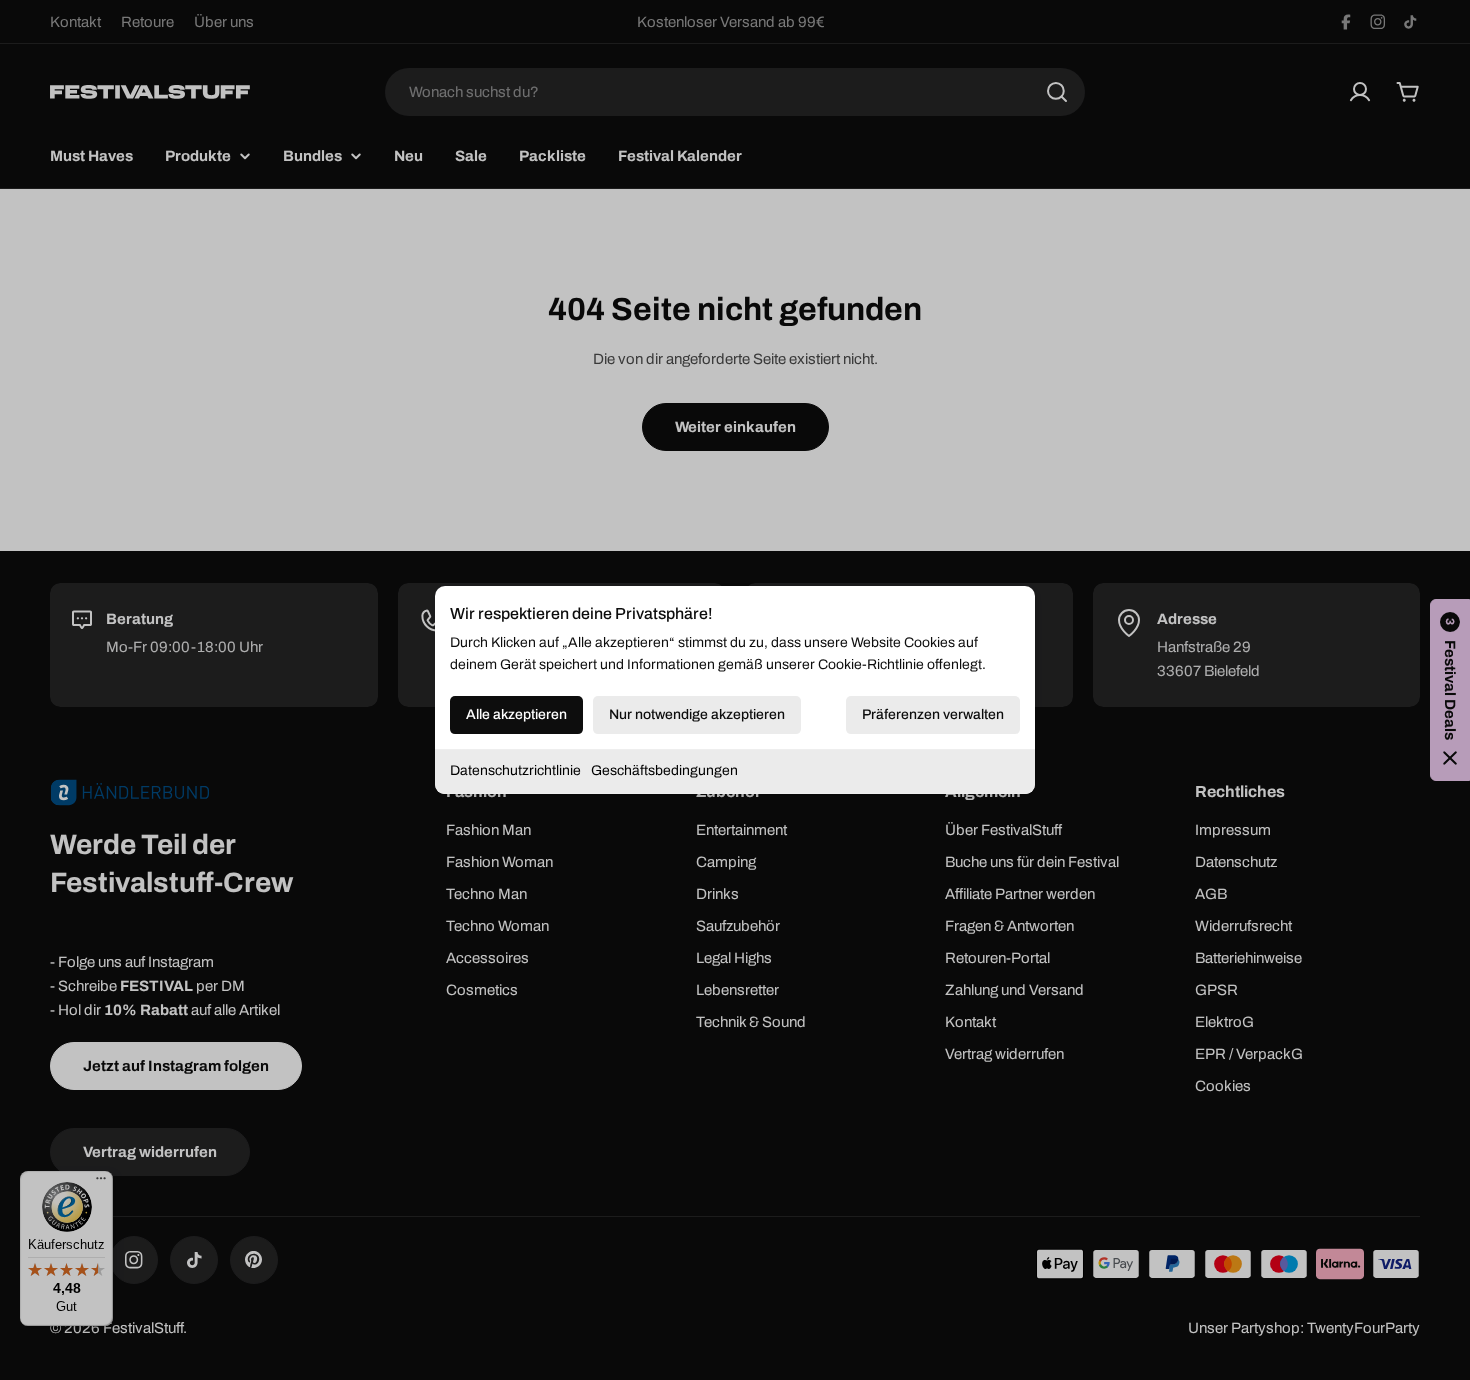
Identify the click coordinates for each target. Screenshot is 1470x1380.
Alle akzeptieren (516, 714)
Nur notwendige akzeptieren (697, 714)
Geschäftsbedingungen (664, 770)
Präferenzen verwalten (933, 714)
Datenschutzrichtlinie (515, 770)
